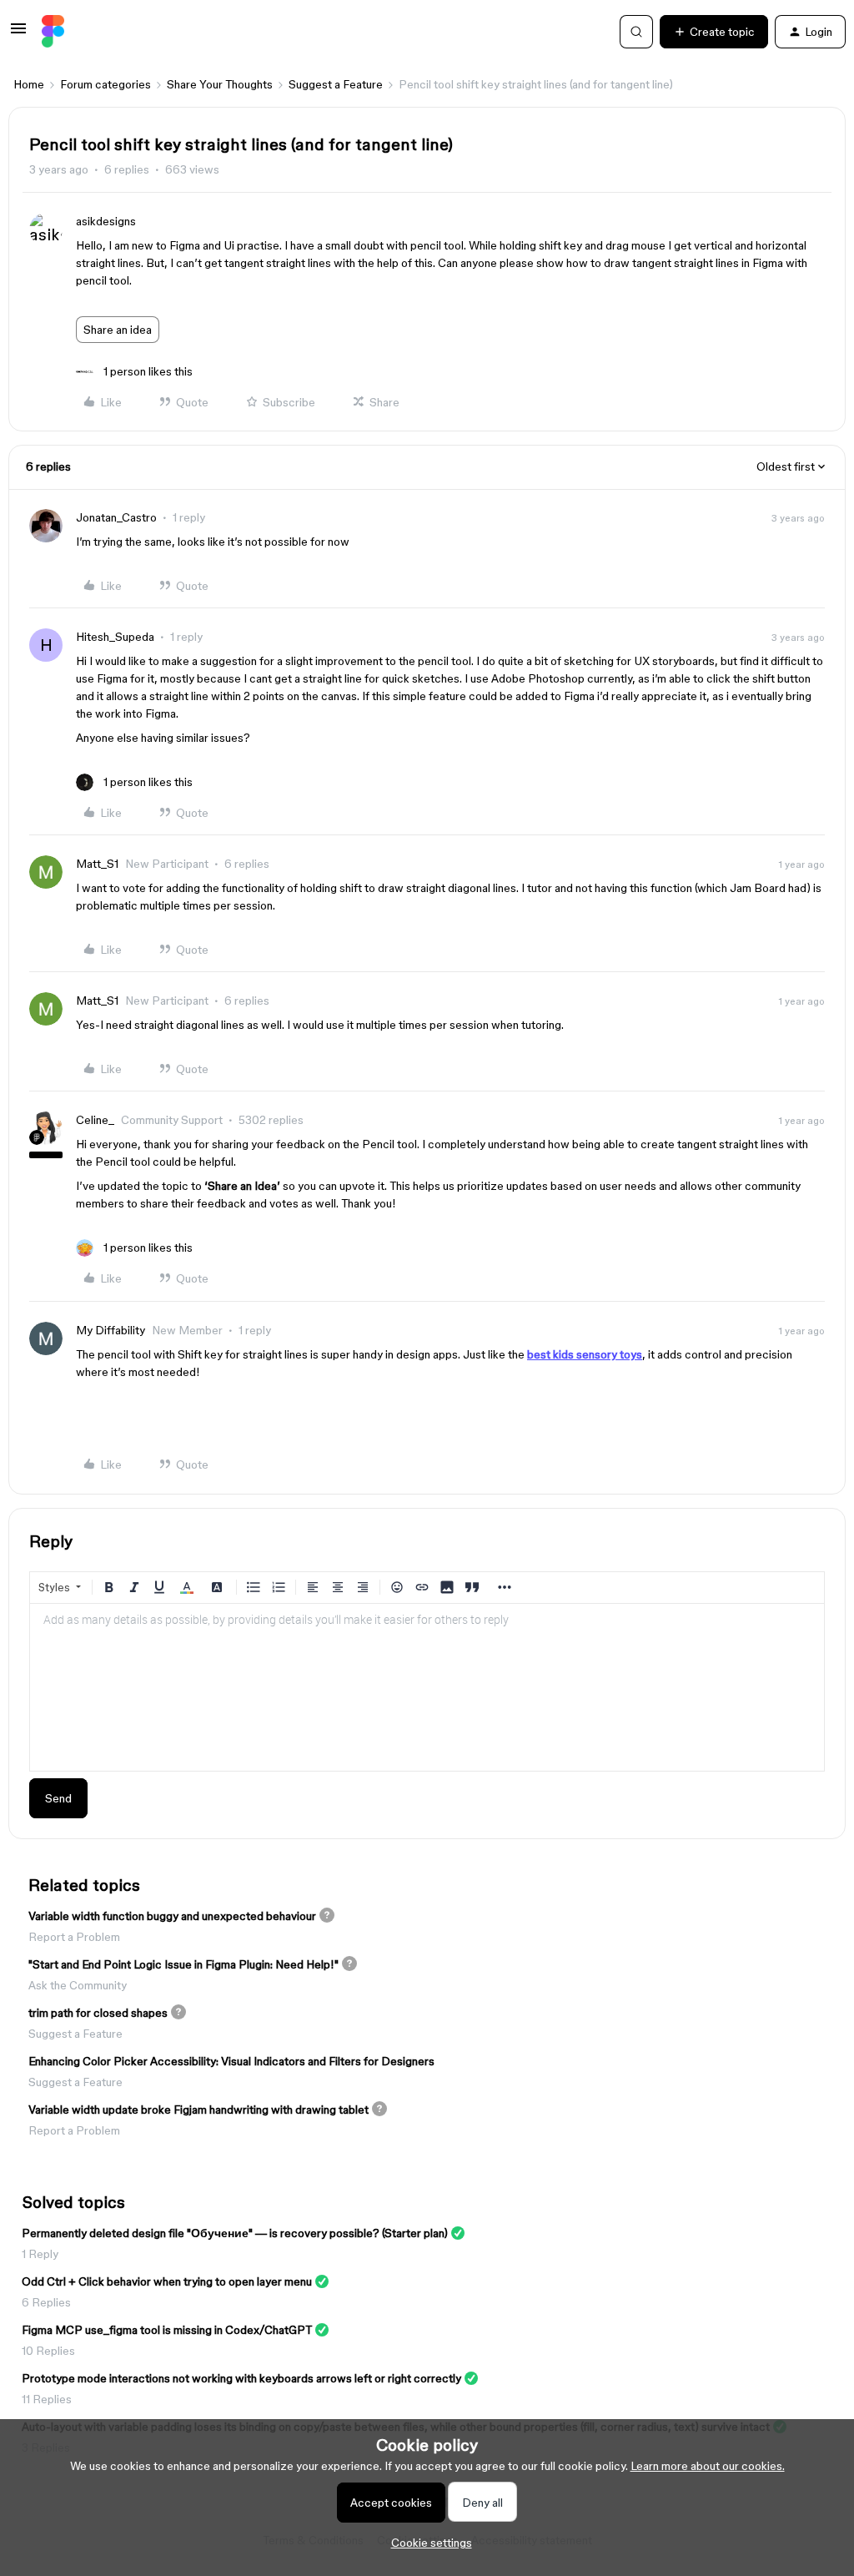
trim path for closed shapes (98, 2013)
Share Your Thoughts (220, 84)
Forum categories (105, 84)
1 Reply (40, 2254)
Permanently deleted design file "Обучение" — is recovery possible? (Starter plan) (235, 2233)
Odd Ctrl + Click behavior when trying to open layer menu (167, 2281)
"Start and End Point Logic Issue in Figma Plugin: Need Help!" (183, 1964)
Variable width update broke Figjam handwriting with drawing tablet (198, 2110)
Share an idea (118, 330)
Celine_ (95, 1120)
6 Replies (46, 2302)
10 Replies (48, 2351)
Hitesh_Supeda (115, 637)
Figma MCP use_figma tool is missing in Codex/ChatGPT (167, 2330)
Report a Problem (74, 1937)
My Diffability (111, 1330)
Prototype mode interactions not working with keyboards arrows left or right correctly (241, 2378)
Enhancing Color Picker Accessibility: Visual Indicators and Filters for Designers (231, 2061)
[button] (18, 34)
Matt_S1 (97, 864)
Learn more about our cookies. (708, 2466)
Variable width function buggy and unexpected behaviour (172, 1916)
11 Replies (47, 2399)
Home (29, 84)
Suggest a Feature (336, 84)
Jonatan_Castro (116, 517)
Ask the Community (78, 1985)
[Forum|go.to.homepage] (53, 32)
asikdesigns (106, 221)
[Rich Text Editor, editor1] (427, 1687)
